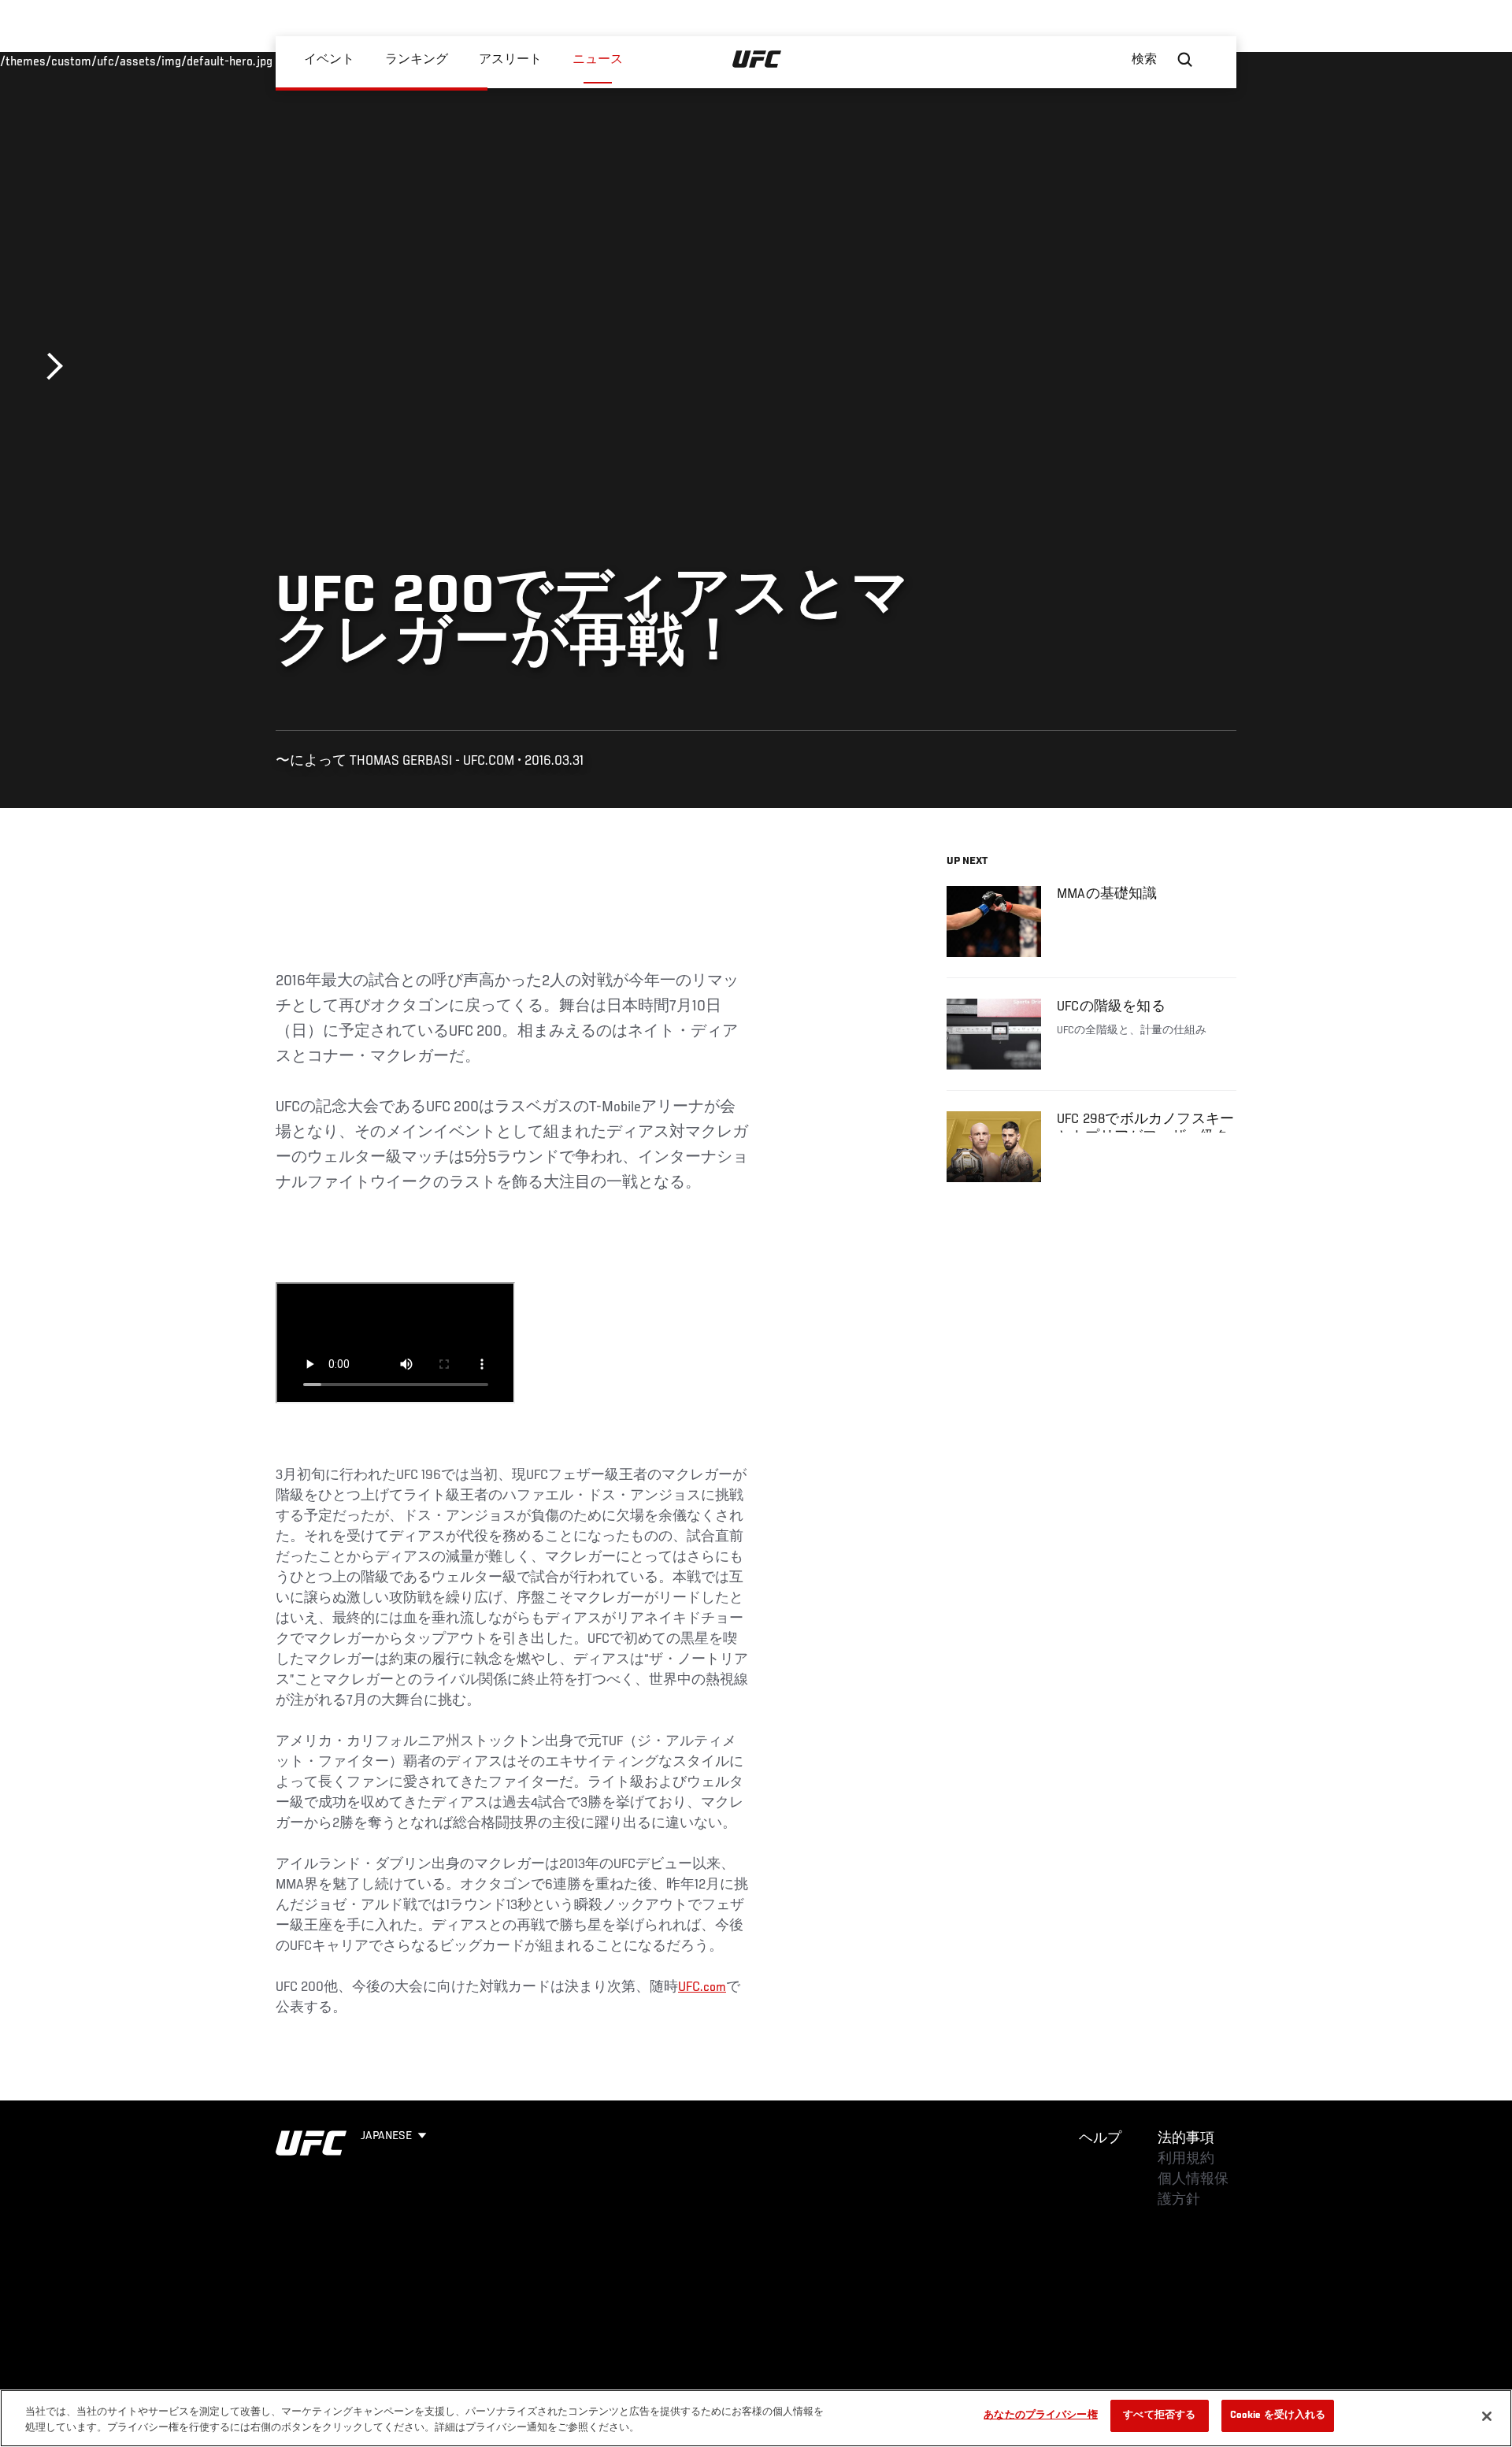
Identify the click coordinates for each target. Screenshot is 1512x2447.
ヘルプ (1100, 2139)
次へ (49, 367)
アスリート (510, 60)
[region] (756, 2418)
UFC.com (702, 1988)
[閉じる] (1487, 2416)
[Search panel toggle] (1185, 60)
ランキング (417, 60)
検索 (1144, 60)
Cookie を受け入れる (1278, 2416)
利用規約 (1186, 2160)
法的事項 (1186, 2139)
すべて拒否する (1159, 2416)
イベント (329, 60)
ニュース (598, 60)
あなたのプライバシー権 (1040, 2416)
